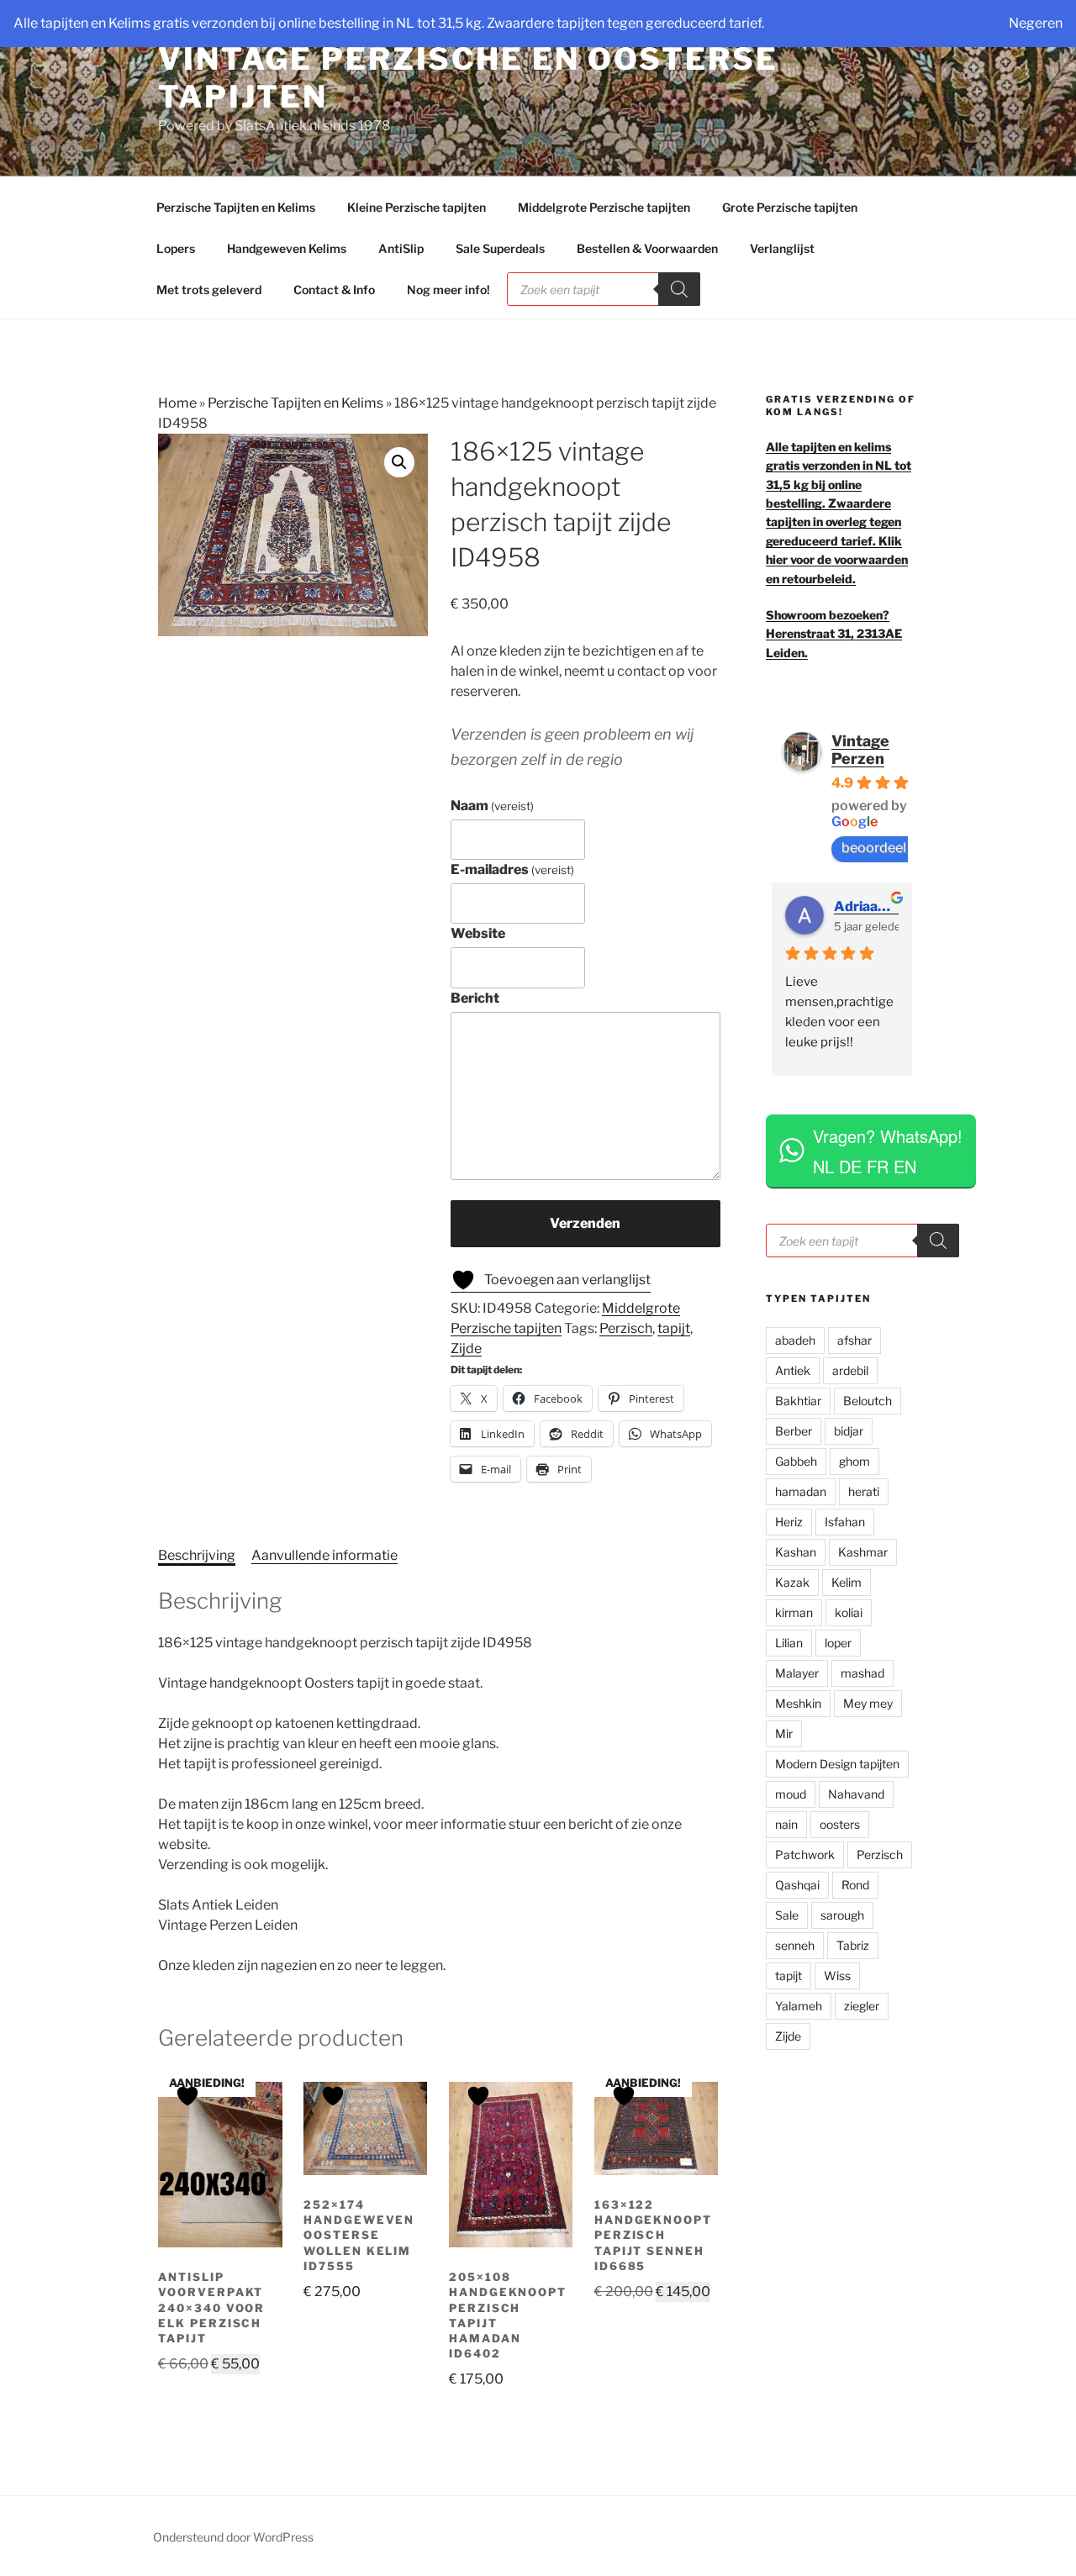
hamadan (801, 1491)
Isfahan (845, 1522)
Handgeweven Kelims (287, 248)
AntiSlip (401, 248)
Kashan (796, 1552)
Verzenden (585, 1223)
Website (478, 933)
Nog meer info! (448, 290)
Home (177, 403)
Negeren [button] (1036, 23)
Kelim (847, 1582)
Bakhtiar (798, 1401)
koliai (849, 1612)
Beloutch (868, 1401)
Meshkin (798, 1703)
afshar (854, 1340)
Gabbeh (796, 1461)
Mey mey (868, 1703)
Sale (787, 1915)
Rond (855, 1885)
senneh (795, 1945)
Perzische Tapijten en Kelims (236, 207)
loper (838, 1643)
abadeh (795, 1340)
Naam (492, 806)
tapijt (674, 1328)
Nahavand (856, 1794)
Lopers (176, 248)
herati (864, 1491)
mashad (862, 1673)
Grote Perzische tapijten (790, 207)
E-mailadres (512, 869)
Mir (784, 1733)
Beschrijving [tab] (197, 1555)
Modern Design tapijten (837, 1764)
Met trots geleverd (209, 290)
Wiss (837, 1975)
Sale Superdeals (500, 248)
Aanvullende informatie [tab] (324, 1555)
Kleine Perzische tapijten (417, 207)
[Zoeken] (679, 289)
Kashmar (863, 1552)
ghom (854, 1461)
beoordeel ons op (896, 848)
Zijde (466, 1349)
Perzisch (626, 1328)
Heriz (789, 1522)
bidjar (849, 1431)
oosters (840, 1824)
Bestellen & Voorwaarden (647, 248)
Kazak (792, 1582)
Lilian (789, 1643)
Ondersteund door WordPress (233, 2537)
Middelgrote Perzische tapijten (604, 207)
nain (786, 1824)
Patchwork (805, 1854)
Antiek (793, 1370)
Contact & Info (334, 290)
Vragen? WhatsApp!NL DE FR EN (888, 1151)
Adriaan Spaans (866, 906)
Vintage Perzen (860, 750)
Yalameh (799, 2006)
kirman (794, 1612)
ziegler (862, 2006)
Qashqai (797, 1885)
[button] (399, 462)
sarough (842, 1915)
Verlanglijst (782, 248)
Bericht (475, 998)
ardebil (850, 1370)
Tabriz (853, 1945)
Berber (794, 1431)
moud (791, 1794)
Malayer (797, 1673)
